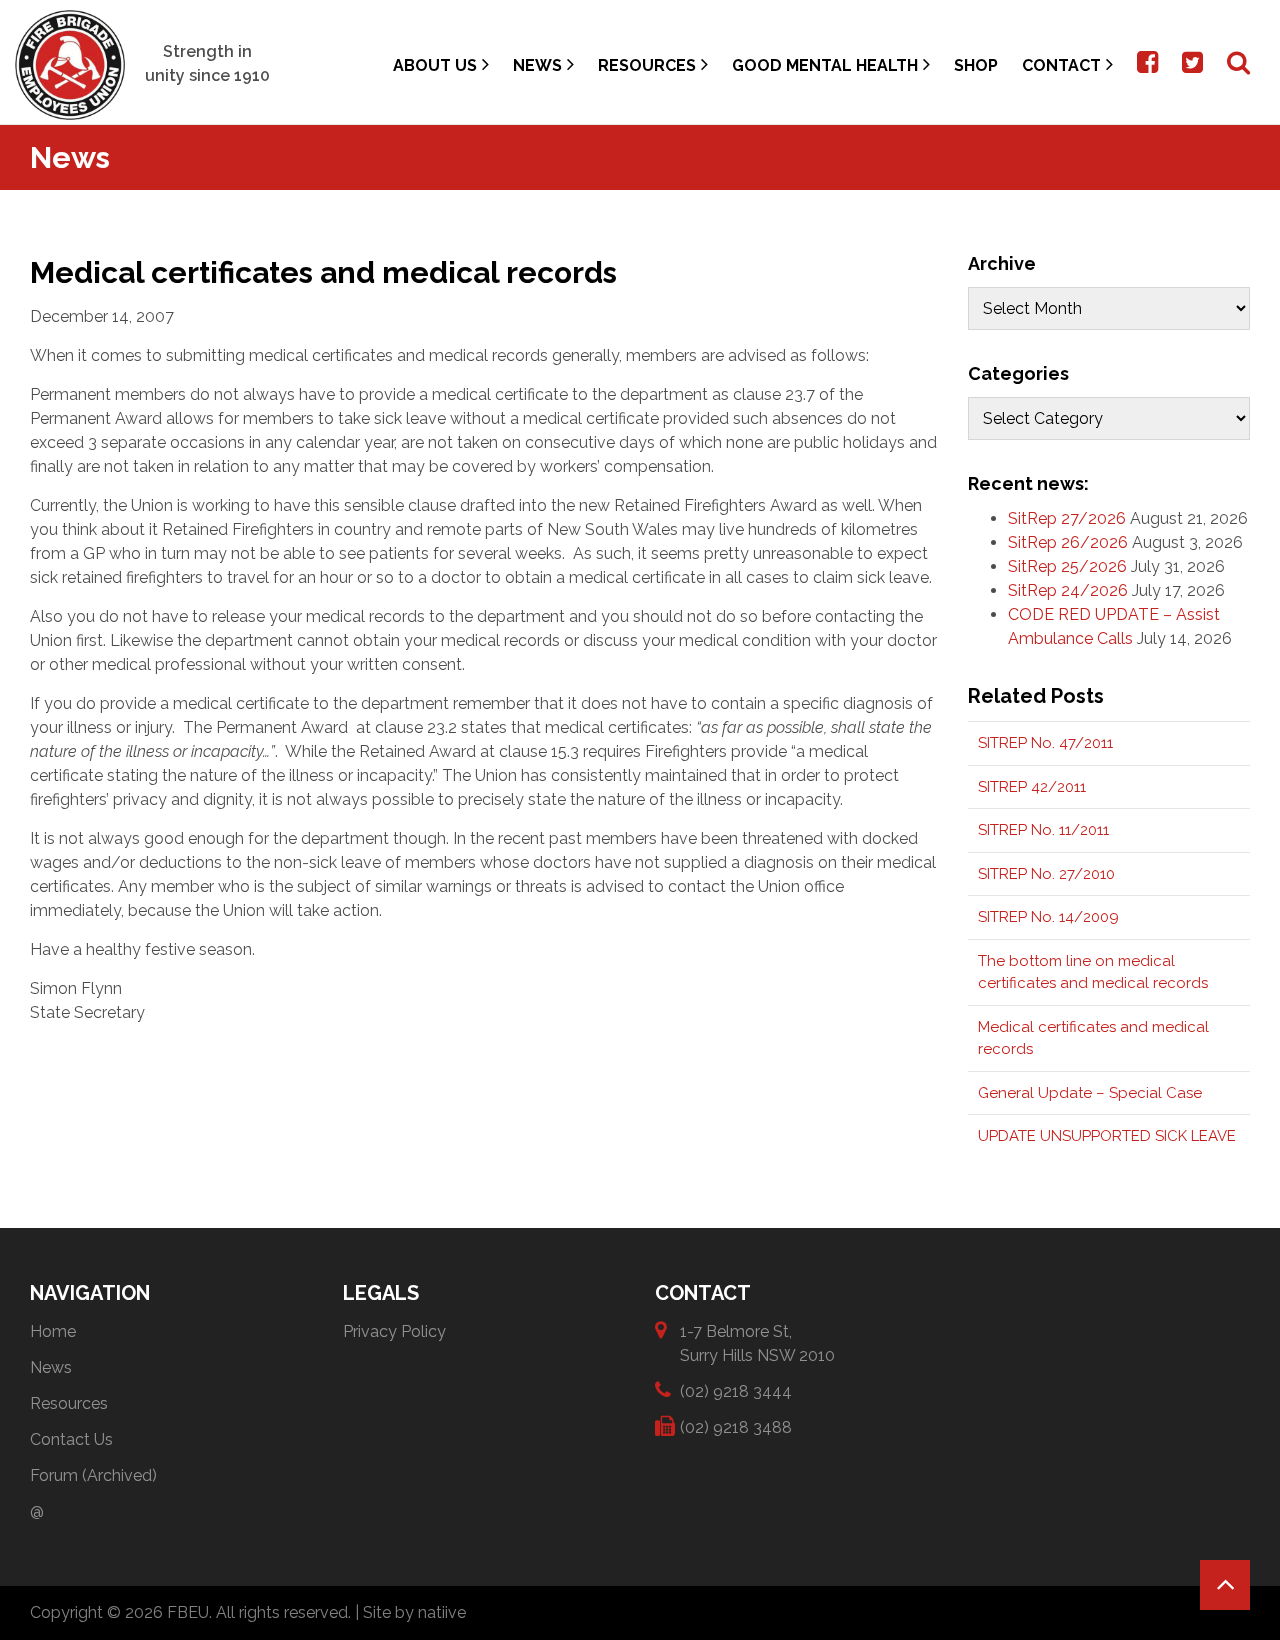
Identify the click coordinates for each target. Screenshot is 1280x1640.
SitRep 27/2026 (1067, 518)
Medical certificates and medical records (1093, 1038)
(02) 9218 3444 (736, 1391)
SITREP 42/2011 (1032, 787)
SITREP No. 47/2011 (1045, 743)
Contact (1061, 65)
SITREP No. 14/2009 (1048, 917)
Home (53, 1331)
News (537, 65)
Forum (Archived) (93, 1475)
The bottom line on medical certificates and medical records (1093, 972)
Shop (976, 65)
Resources (647, 65)
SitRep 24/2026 (1068, 590)
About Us (435, 65)
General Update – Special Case (1090, 1093)
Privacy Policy (394, 1331)
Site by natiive (414, 1612)
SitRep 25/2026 (1067, 566)
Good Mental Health (825, 65)
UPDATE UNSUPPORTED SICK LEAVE (1107, 1136)
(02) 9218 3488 (736, 1427)
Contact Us (71, 1439)
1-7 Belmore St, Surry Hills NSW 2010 (757, 1343)
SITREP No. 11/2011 (1043, 830)
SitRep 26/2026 (1068, 542)
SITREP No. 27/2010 (1046, 874)
